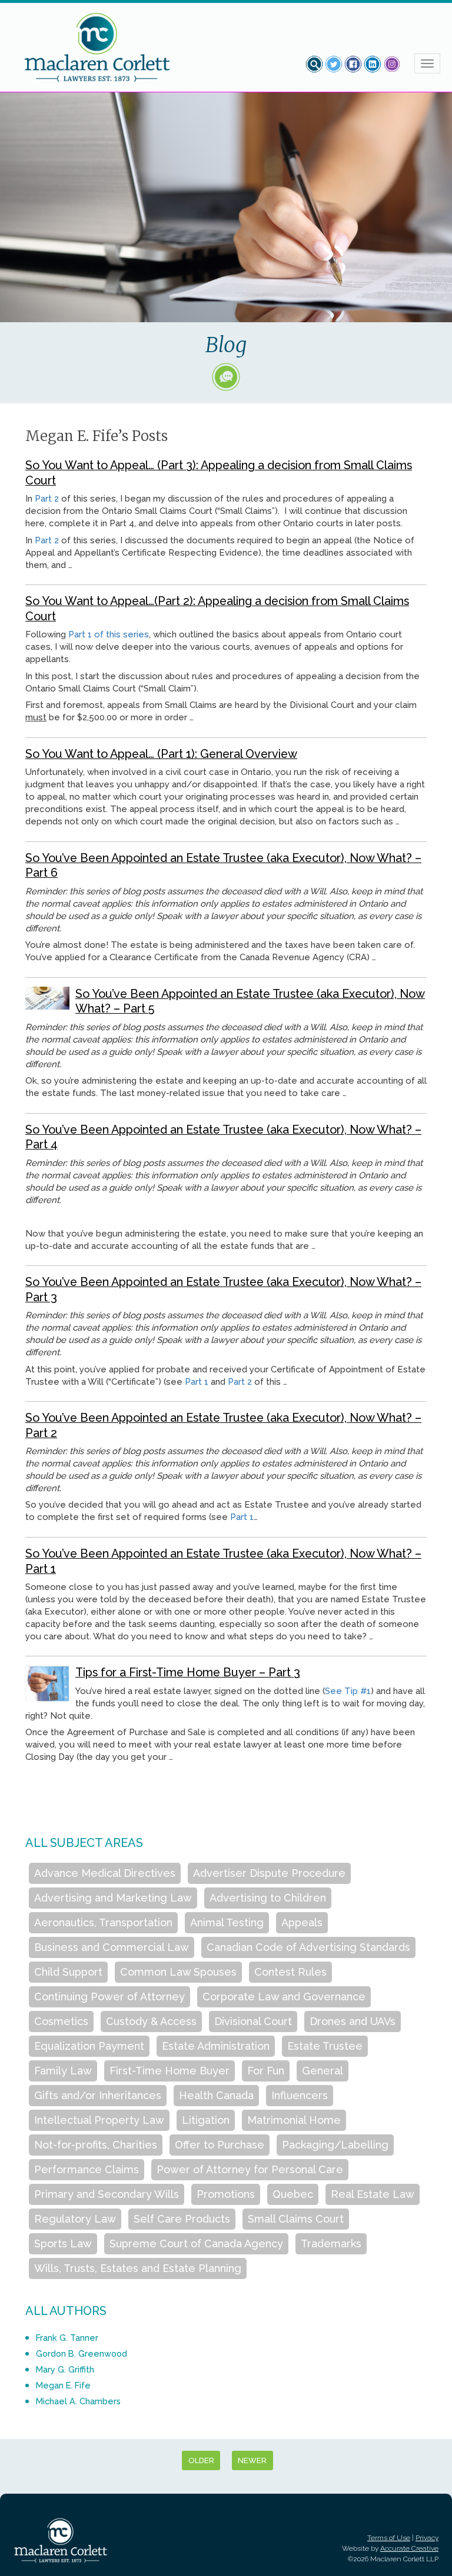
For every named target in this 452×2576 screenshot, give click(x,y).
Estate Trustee (325, 2046)
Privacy (427, 2538)
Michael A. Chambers (78, 2401)
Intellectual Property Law (99, 2120)
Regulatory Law (75, 2219)
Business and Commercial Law (112, 1947)
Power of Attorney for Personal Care (250, 2169)
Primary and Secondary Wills (107, 2194)
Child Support (68, 1972)
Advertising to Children (268, 1898)
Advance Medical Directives (105, 1873)
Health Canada (216, 2095)
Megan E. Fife (63, 2385)
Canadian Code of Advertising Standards (308, 1947)
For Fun (266, 2071)
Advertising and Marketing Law (113, 1898)
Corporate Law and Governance (284, 1997)
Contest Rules (290, 1972)
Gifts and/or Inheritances (98, 2095)
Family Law (63, 2071)
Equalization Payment (89, 2046)
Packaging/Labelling (335, 2145)
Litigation (206, 2120)
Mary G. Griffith (65, 2369)
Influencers (300, 2095)
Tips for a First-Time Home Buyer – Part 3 (188, 1672)
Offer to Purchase (220, 2145)
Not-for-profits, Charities (96, 2145)
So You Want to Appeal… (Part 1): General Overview (161, 754)
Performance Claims (87, 2169)
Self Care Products (182, 2219)
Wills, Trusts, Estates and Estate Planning (138, 2268)
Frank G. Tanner (67, 2338)
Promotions (226, 2194)
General (323, 2071)
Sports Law (63, 2243)
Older (201, 2460)
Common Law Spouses (178, 1972)
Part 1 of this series (109, 634)
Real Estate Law (373, 2194)
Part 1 (197, 1382)
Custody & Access (151, 2021)
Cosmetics (61, 2021)
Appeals (302, 1922)
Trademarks (331, 2243)
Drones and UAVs (353, 2021)
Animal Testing (227, 1922)
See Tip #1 (348, 1691)
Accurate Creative (409, 2548)
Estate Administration (216, 2046)
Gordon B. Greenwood (82, 2353)
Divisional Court (253, 2021)
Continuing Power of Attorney (109, 1997)
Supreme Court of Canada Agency (196, 2243)
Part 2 (47, 499)
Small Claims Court (296, 2219)
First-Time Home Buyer (169, 2071)
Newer (252, 2460)
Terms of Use (389, 2538)
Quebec (293, 2194)
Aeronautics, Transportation (103, 1922)
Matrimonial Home (294, 2120)
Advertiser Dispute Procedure (269, 1873)
